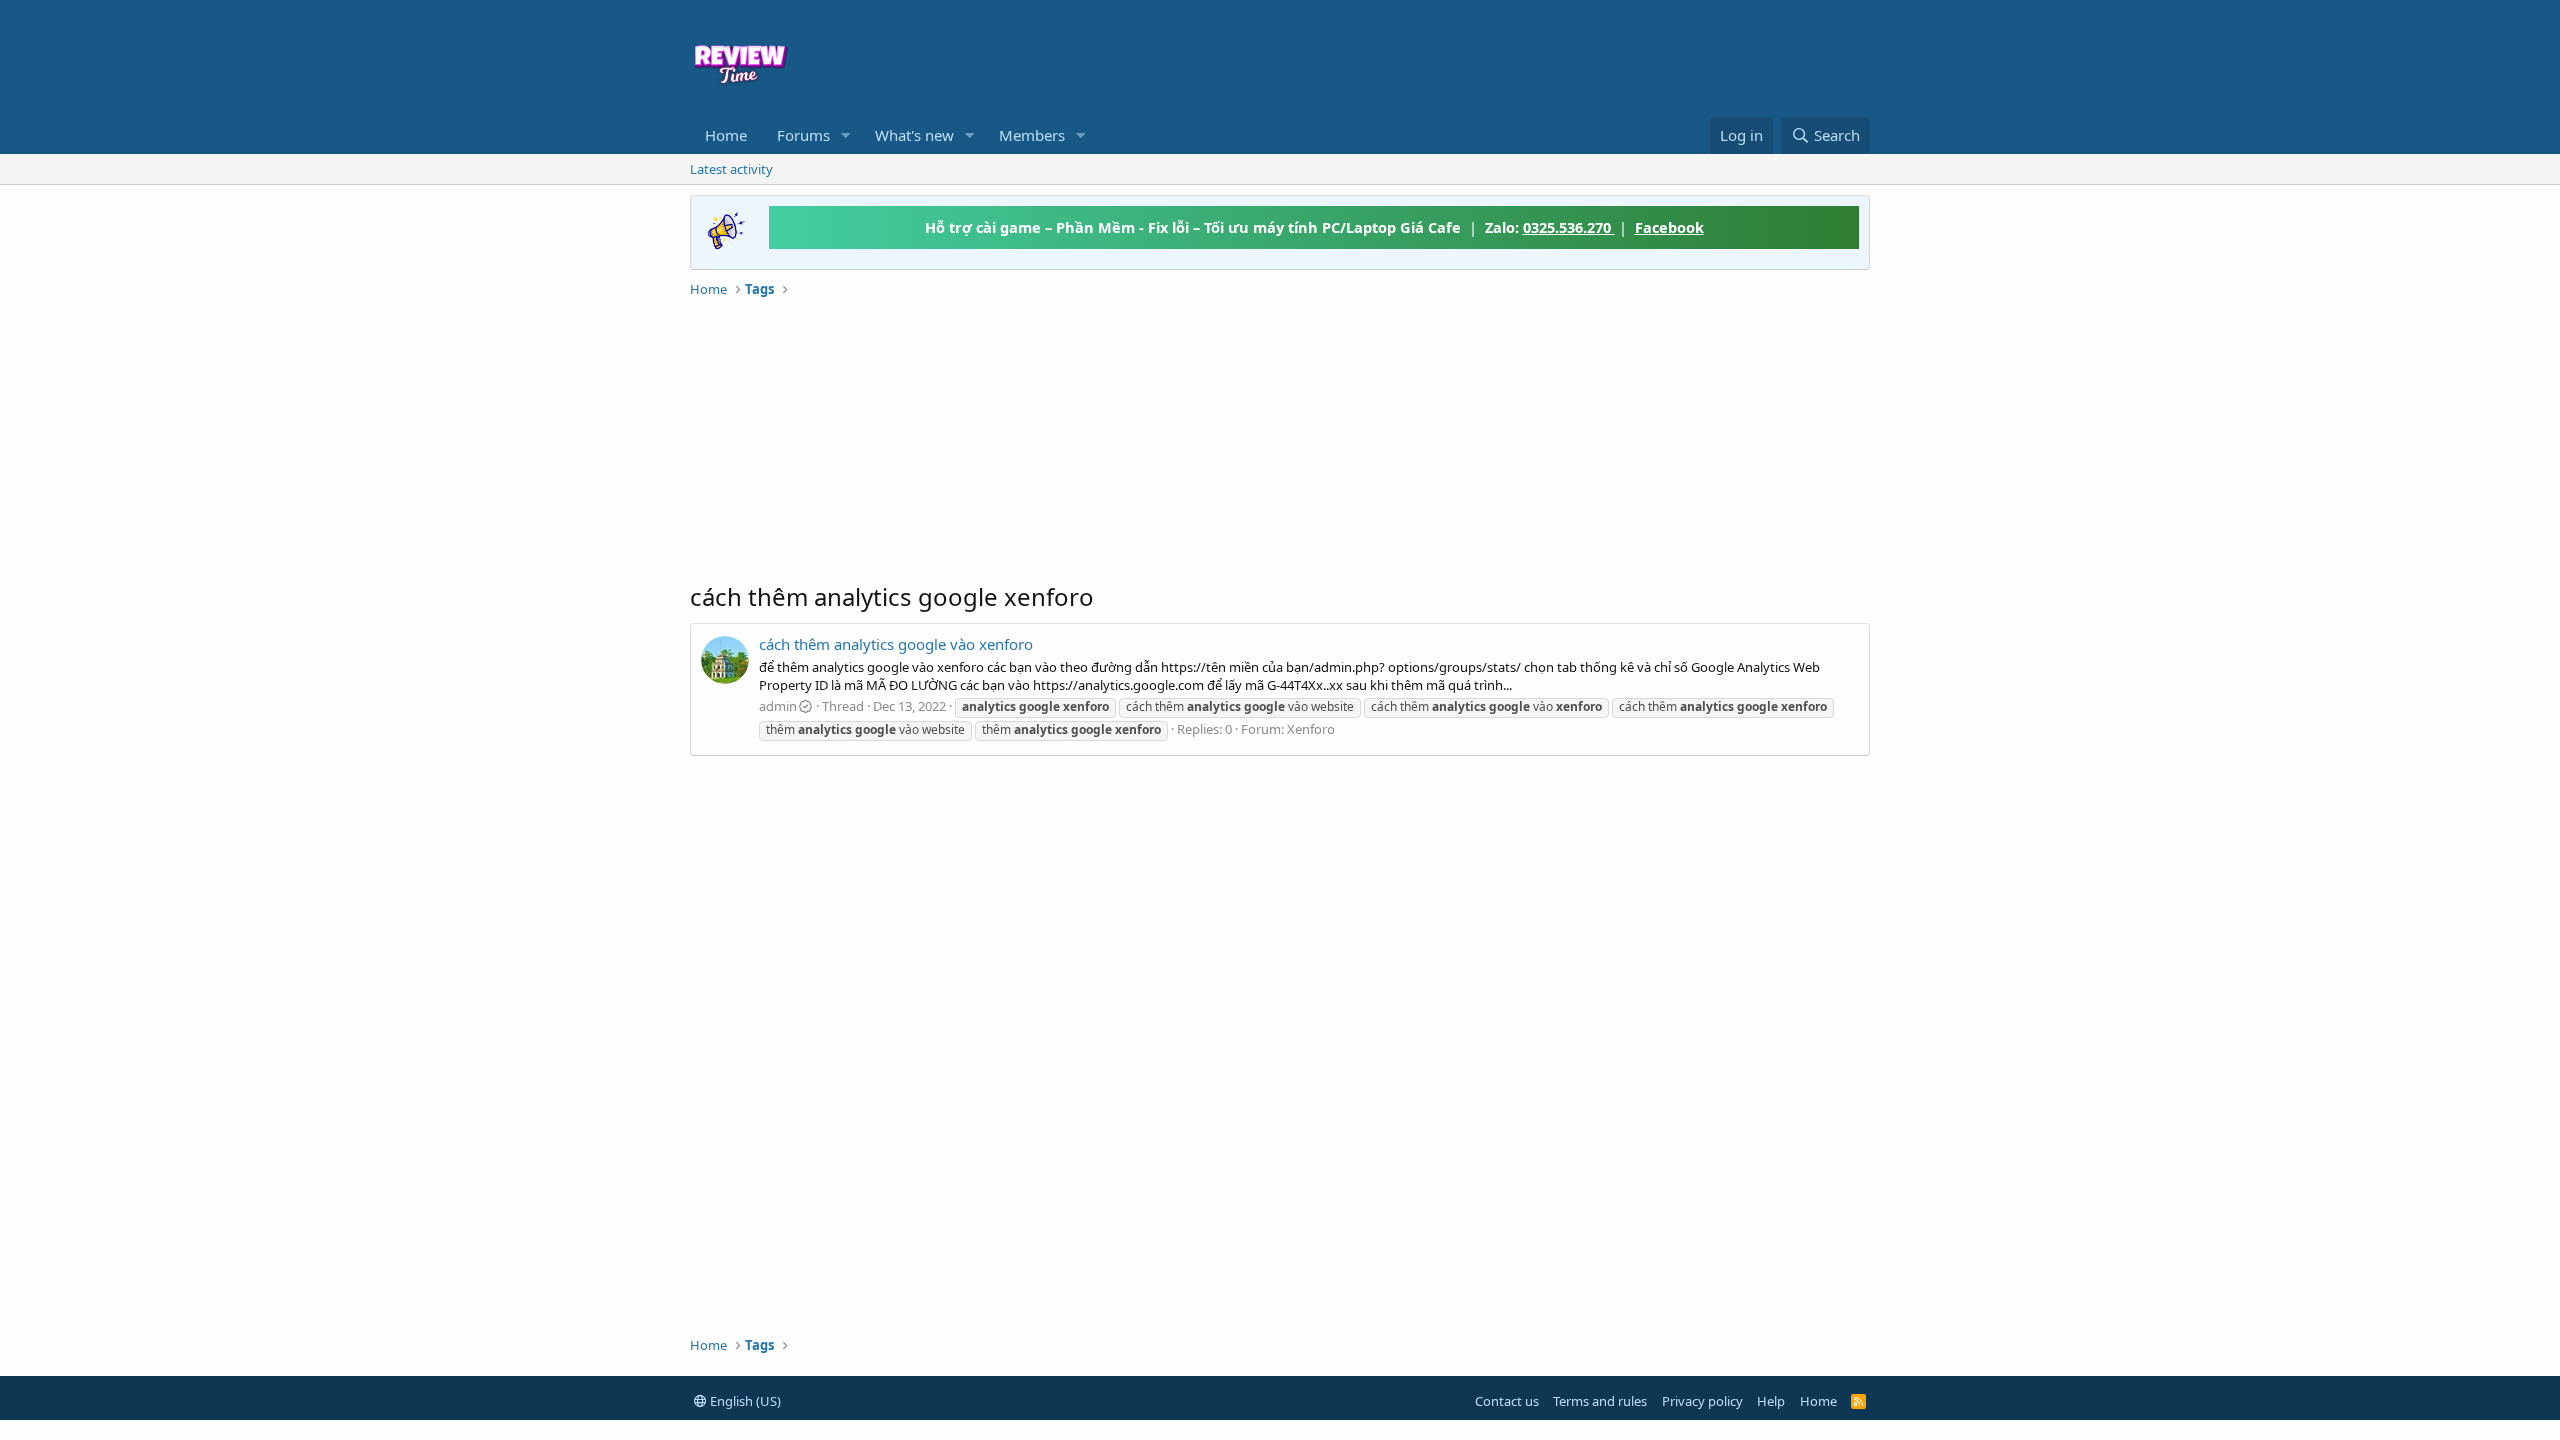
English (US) (744, 1401)
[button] (846, 135)
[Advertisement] (1442, 56)
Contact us (1507, 1401)
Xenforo (1311, 729)
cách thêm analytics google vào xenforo (896, 644)
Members (1032, 135)
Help (1771, 1401)
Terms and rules (1600, 1401)
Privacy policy (1702, 1401)
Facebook (1669, 227)
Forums (803, 135)
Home (726, 135)
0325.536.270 (1569, 227)
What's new (914, 135)
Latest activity (731, 169)
